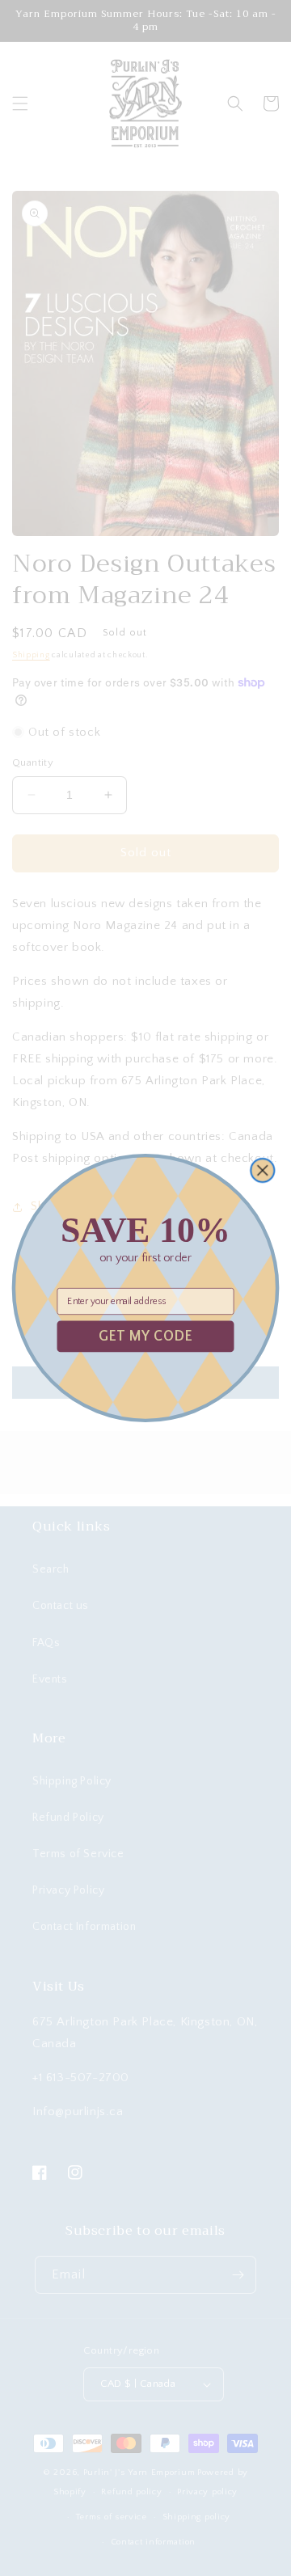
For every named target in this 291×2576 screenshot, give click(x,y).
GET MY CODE (145, 1336)
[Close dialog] (262, 1170)
